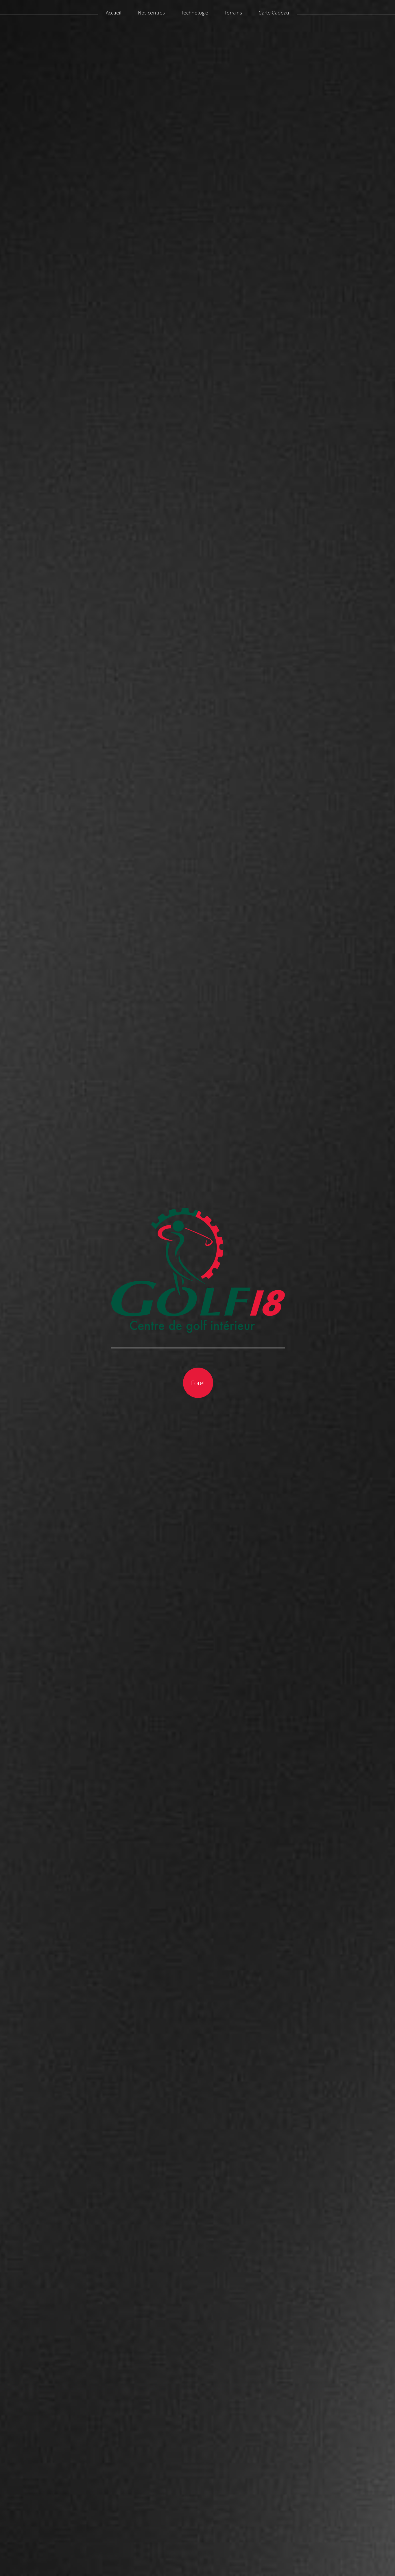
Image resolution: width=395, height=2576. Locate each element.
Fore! (198, 1383)
